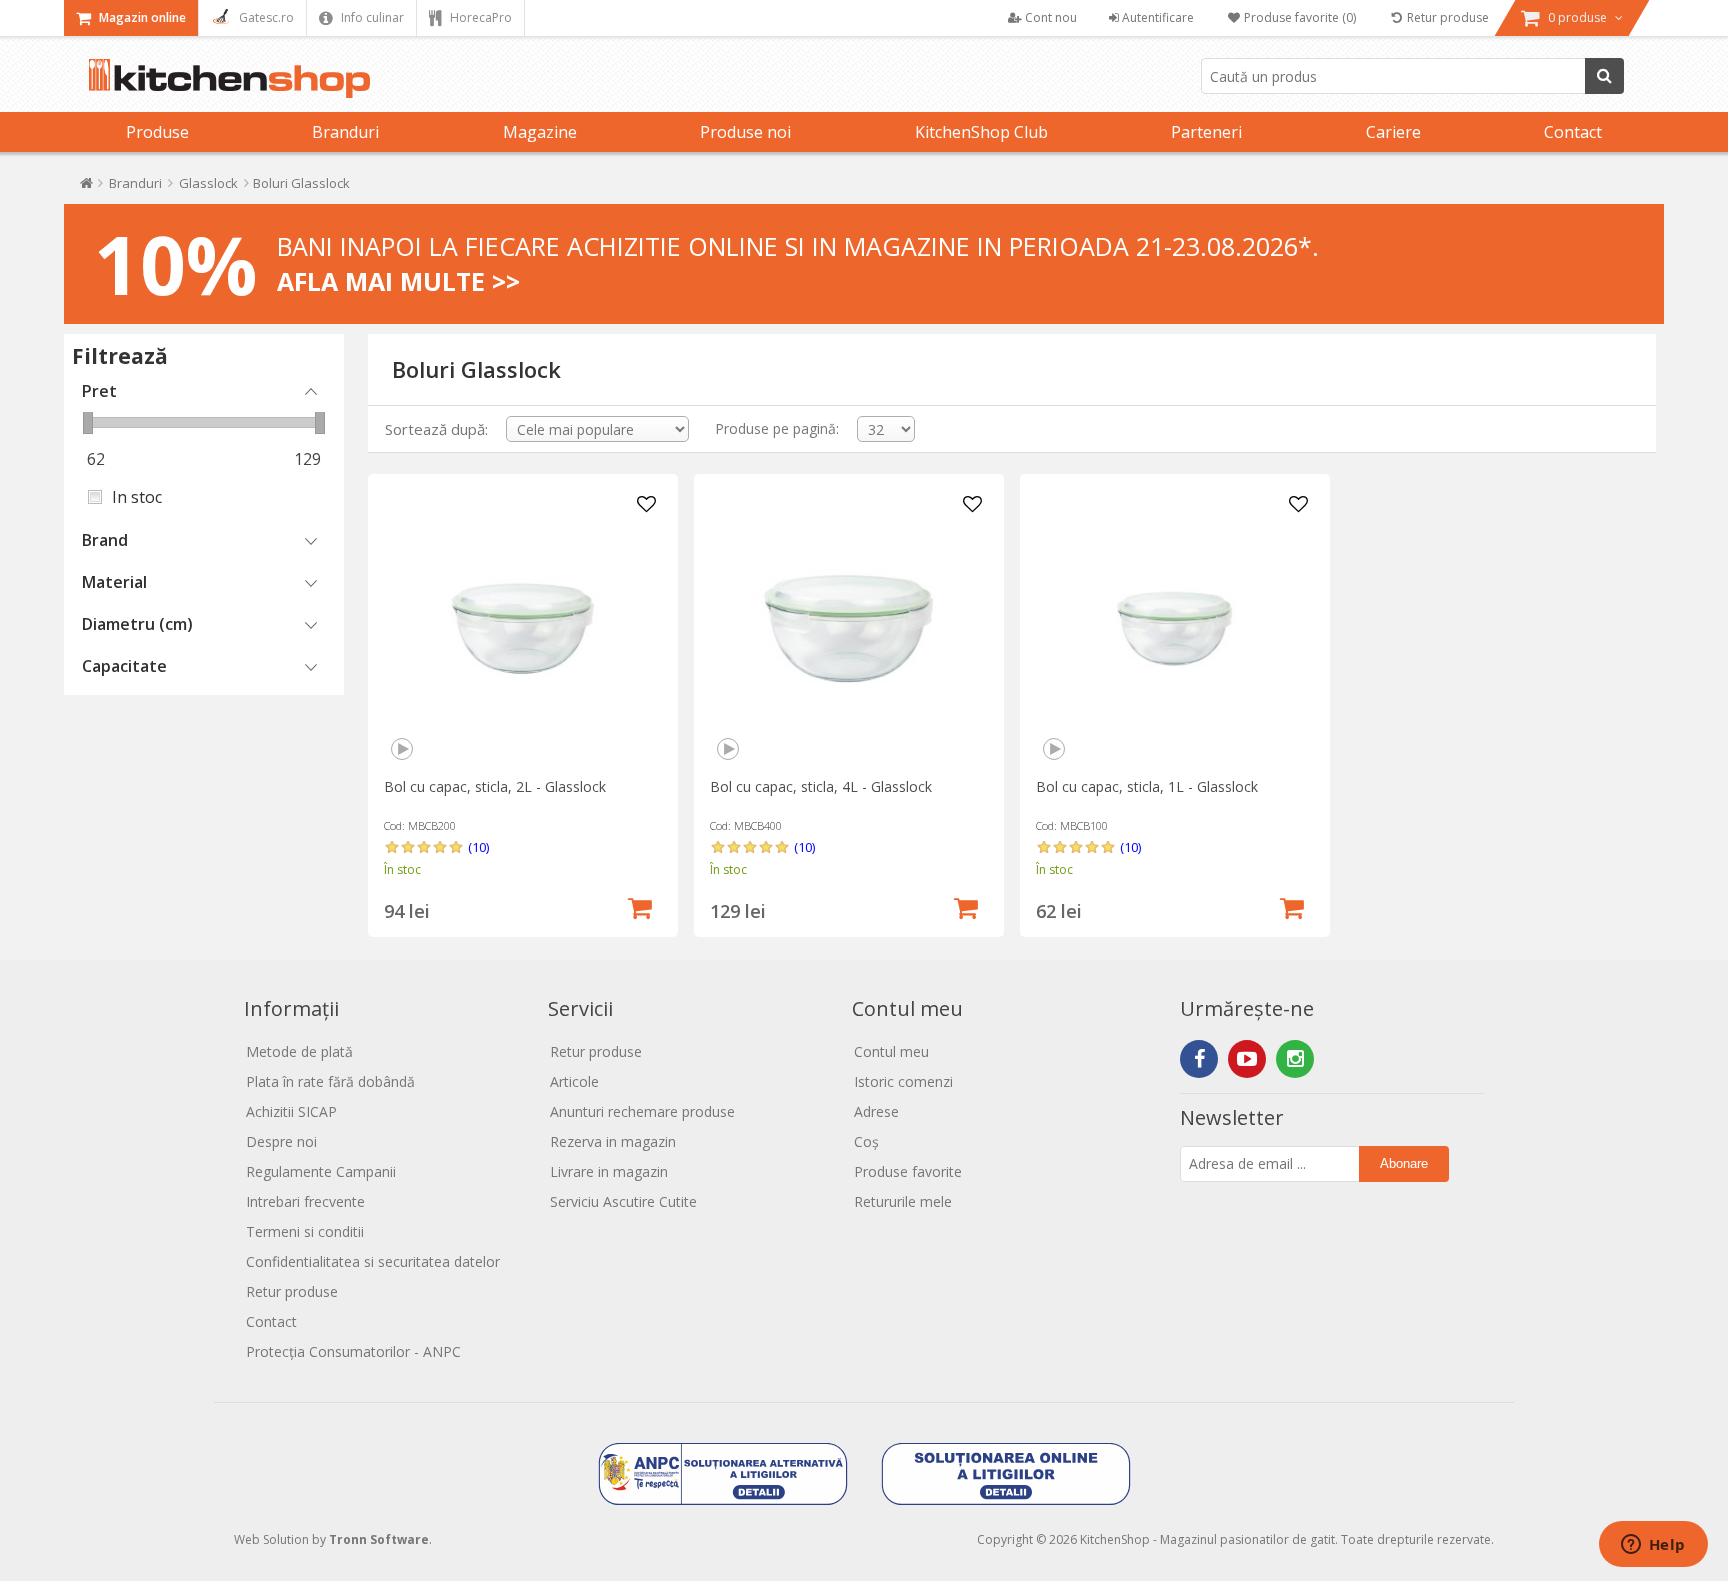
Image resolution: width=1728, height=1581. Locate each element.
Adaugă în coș (640, 906)
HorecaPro (479, 17)
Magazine (540, 132)
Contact (1573, 132)
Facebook (1199, 1059)
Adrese (876, 1111)
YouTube (1247, 1059)
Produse (157, 132)
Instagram (1295, 1059)
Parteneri (1206, 132)
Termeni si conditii (305, 1231)
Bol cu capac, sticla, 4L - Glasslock (821, 786)
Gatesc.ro (265, 17)
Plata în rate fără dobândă (330, 1081)
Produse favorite (908, 1171)
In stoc (137, 497)
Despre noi (281, 1141)
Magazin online (141, 17)
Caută (1604, 76)
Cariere (1393, 132)
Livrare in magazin (609, 1171)
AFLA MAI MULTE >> (398, 281)
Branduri (345, 132)
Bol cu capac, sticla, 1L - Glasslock (1147, 786)
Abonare (1404, 1163)
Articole (574, 1081)
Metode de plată (299, 1051)
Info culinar (371, 17)
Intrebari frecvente (305, 1201)
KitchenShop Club (981, 132)
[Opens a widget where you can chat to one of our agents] (1653, 1546)
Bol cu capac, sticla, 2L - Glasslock (495, 786)
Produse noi (745, 132)
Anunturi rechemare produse (642, 1111)
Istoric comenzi (903, 1081)
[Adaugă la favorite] (647, 505)
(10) (478, 847)
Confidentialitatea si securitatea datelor (373, 1261)
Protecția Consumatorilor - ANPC (353, 1351)
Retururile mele (903, 1201)
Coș (866, 1141)
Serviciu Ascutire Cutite (623, 1201)
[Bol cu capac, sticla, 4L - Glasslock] (848, 628)
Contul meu (891, 1051)
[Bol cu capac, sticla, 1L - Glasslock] (1174, 628)
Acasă (86, 187)
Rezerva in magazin (613, 1141)
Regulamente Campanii (321, 1171)
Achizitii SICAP (291, 1111)
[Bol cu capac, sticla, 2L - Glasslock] (522, 628)
